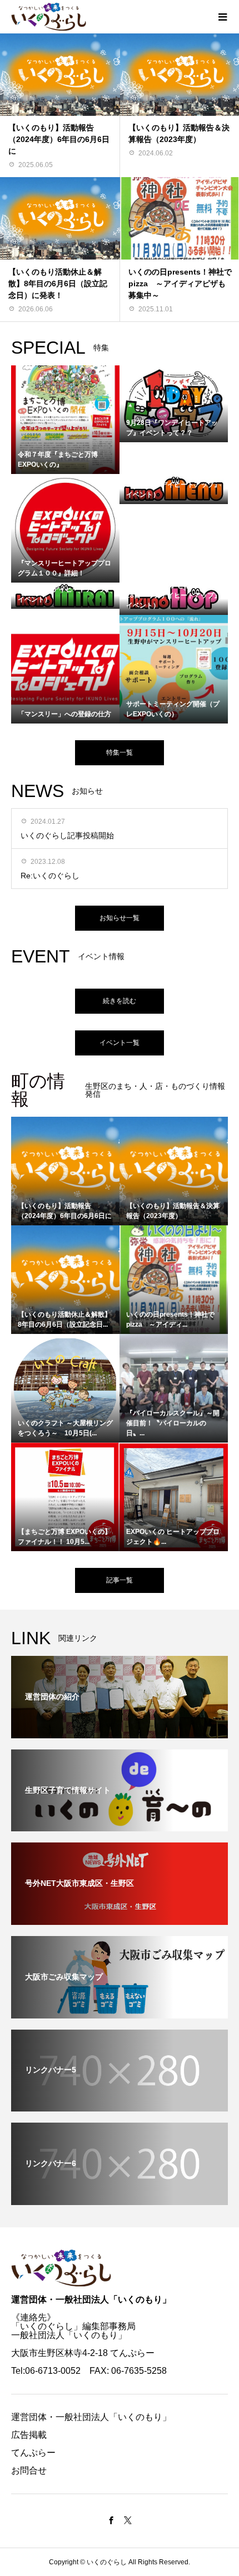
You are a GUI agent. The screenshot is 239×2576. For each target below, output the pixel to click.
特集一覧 (120, 752)
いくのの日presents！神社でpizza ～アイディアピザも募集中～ (180, 283)
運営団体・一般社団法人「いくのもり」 (91, 2299)
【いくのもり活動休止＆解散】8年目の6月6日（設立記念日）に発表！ (58, 283)
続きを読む (120, 1001)
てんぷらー (33, 2453)
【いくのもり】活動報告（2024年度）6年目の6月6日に (59, 139)
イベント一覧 (120, 1043)
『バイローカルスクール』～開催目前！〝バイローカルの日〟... (173, 1423)
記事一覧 (120, 1580)
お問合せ (29, 2470)
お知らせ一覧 (120, 918)
